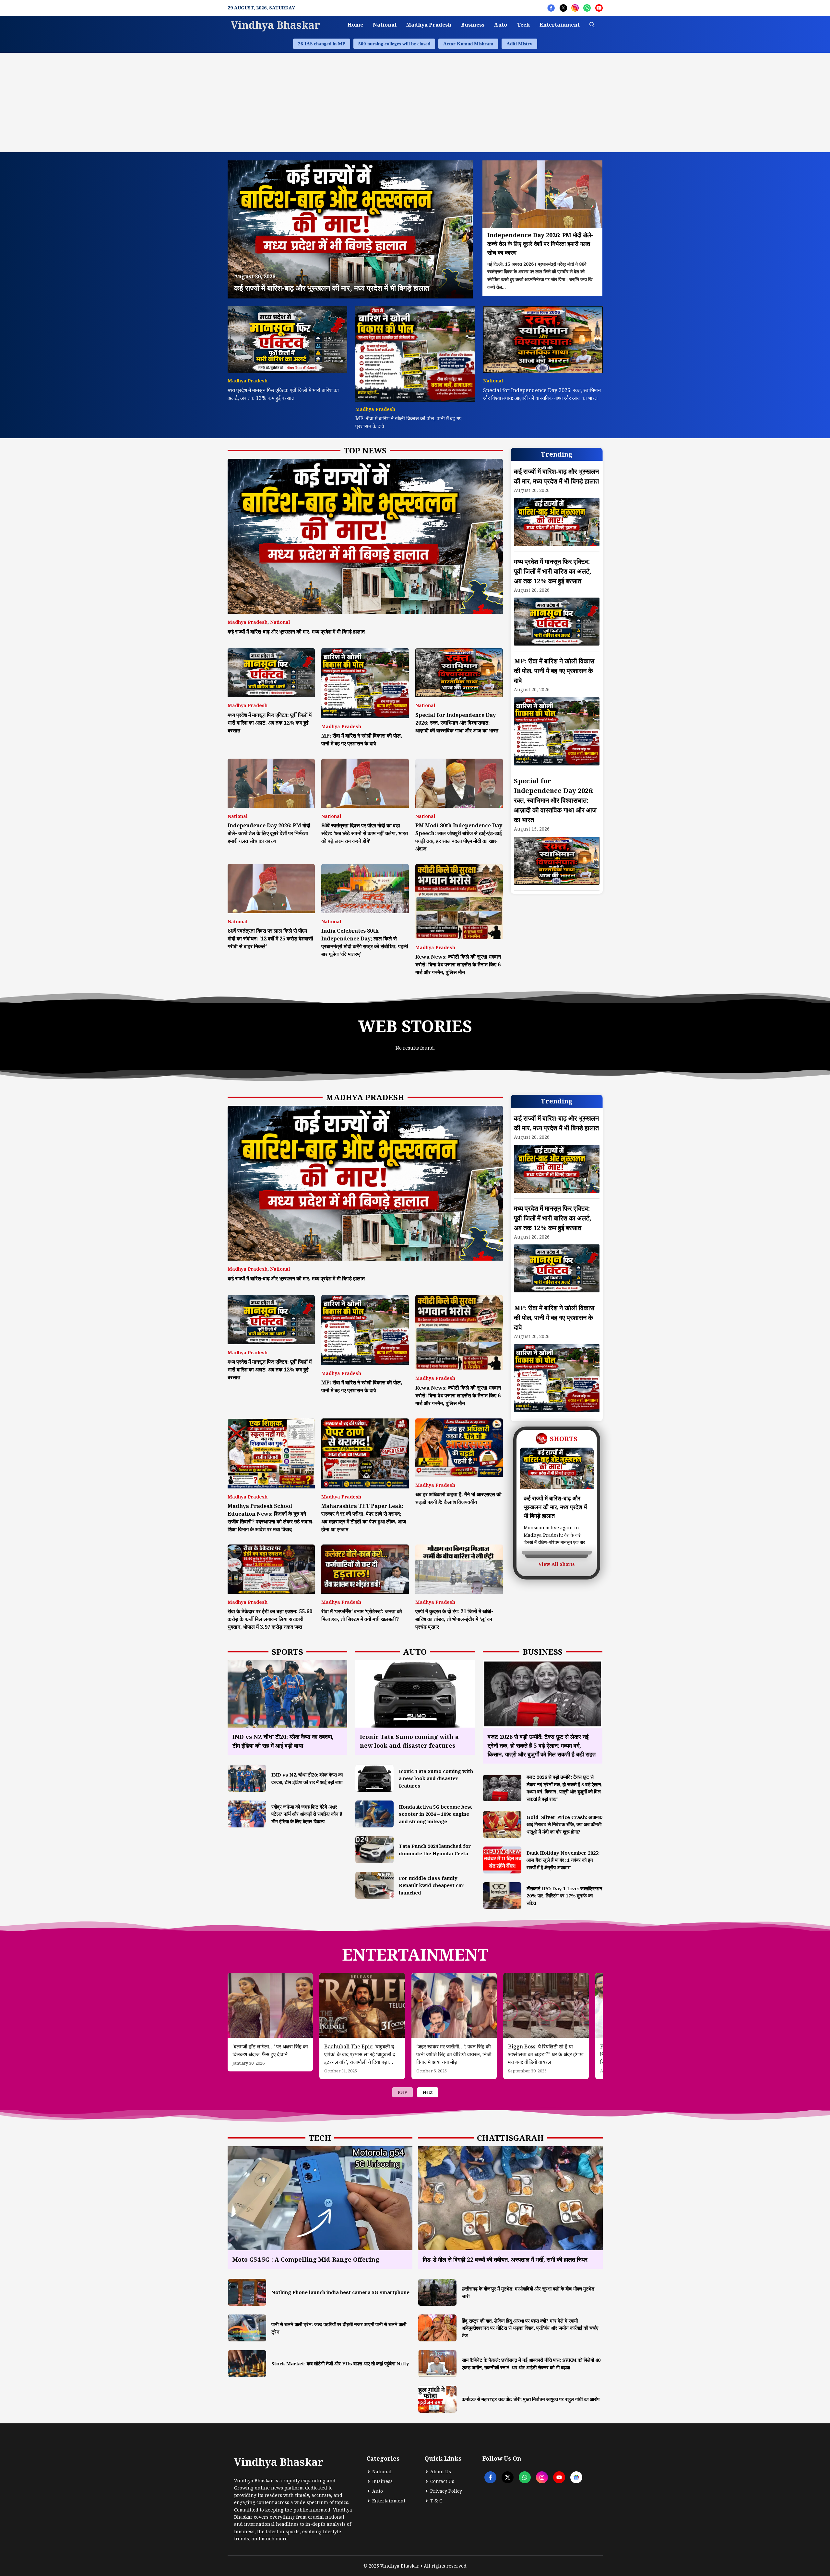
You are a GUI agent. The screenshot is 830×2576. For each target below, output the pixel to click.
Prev (403, 2092)
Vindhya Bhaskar (275, 25)
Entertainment (560, 25)
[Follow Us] (551, 8)
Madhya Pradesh (429, 25)
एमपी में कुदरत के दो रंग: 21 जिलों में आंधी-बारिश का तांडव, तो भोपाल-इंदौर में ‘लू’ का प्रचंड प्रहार (454, 1619)
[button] (592, 25)
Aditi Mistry (519, 44)
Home (355, 25)
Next (428, 2092)
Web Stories (415, 1026)
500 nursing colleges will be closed (394, 44)
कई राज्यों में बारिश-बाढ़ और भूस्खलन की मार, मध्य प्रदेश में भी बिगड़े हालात (296, 632)
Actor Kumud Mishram (468, 44)
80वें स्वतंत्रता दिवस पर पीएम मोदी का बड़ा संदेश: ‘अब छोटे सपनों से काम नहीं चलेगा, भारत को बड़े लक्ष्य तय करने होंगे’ (365, 833)
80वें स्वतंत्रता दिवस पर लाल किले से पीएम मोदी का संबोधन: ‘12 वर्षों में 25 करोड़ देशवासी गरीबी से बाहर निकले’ (270, 938)
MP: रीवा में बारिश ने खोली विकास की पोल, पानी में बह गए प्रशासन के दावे (554, 671)
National (385, 25)
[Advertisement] (415, 101)
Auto (501, 25)
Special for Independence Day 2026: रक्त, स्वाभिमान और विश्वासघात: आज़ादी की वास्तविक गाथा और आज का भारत (457, 723)
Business (473, 25)
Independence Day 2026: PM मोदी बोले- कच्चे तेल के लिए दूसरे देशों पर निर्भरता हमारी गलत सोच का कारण (269, 833)
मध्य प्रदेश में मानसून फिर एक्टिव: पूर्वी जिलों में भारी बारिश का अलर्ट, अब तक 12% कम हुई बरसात (270, 723)
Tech (523, 25)
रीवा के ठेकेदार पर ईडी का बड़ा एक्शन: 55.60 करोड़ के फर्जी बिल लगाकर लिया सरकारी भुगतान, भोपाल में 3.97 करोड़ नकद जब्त (270, 1619)
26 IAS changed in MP (322, 44)
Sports (287, 1652)
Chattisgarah (510, 2138)
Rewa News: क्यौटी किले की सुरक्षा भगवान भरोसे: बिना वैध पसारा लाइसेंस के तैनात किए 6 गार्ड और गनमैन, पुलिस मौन (458, 964)
